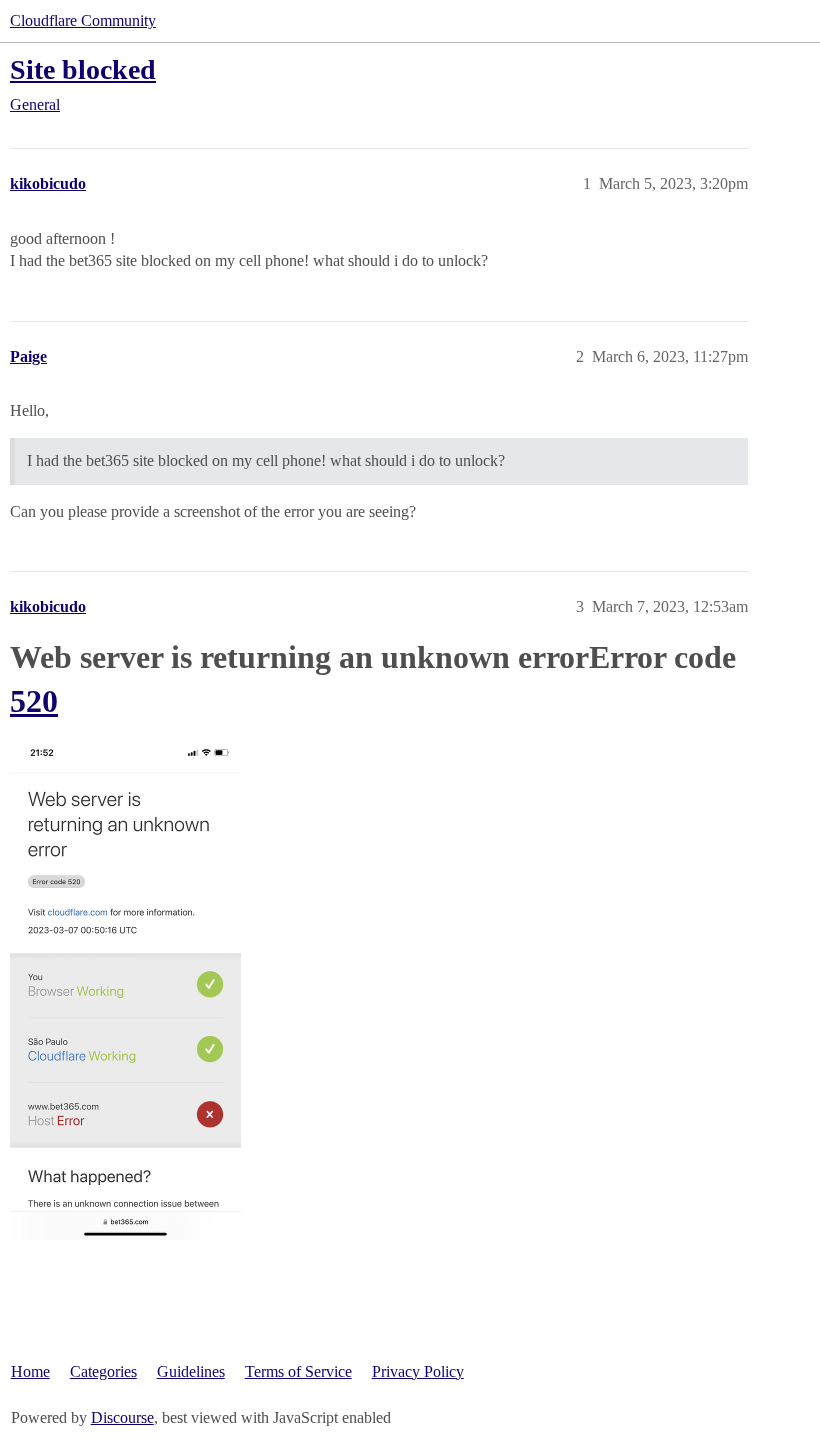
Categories (103, 1371)
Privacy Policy (418, 1371)
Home (30, 1371)
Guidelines (191, 1371)
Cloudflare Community (83, 20)
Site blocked (83, 69)
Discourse (122, 1417)
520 (34, 701)
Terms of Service (298, 1371)
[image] (125, 990)
